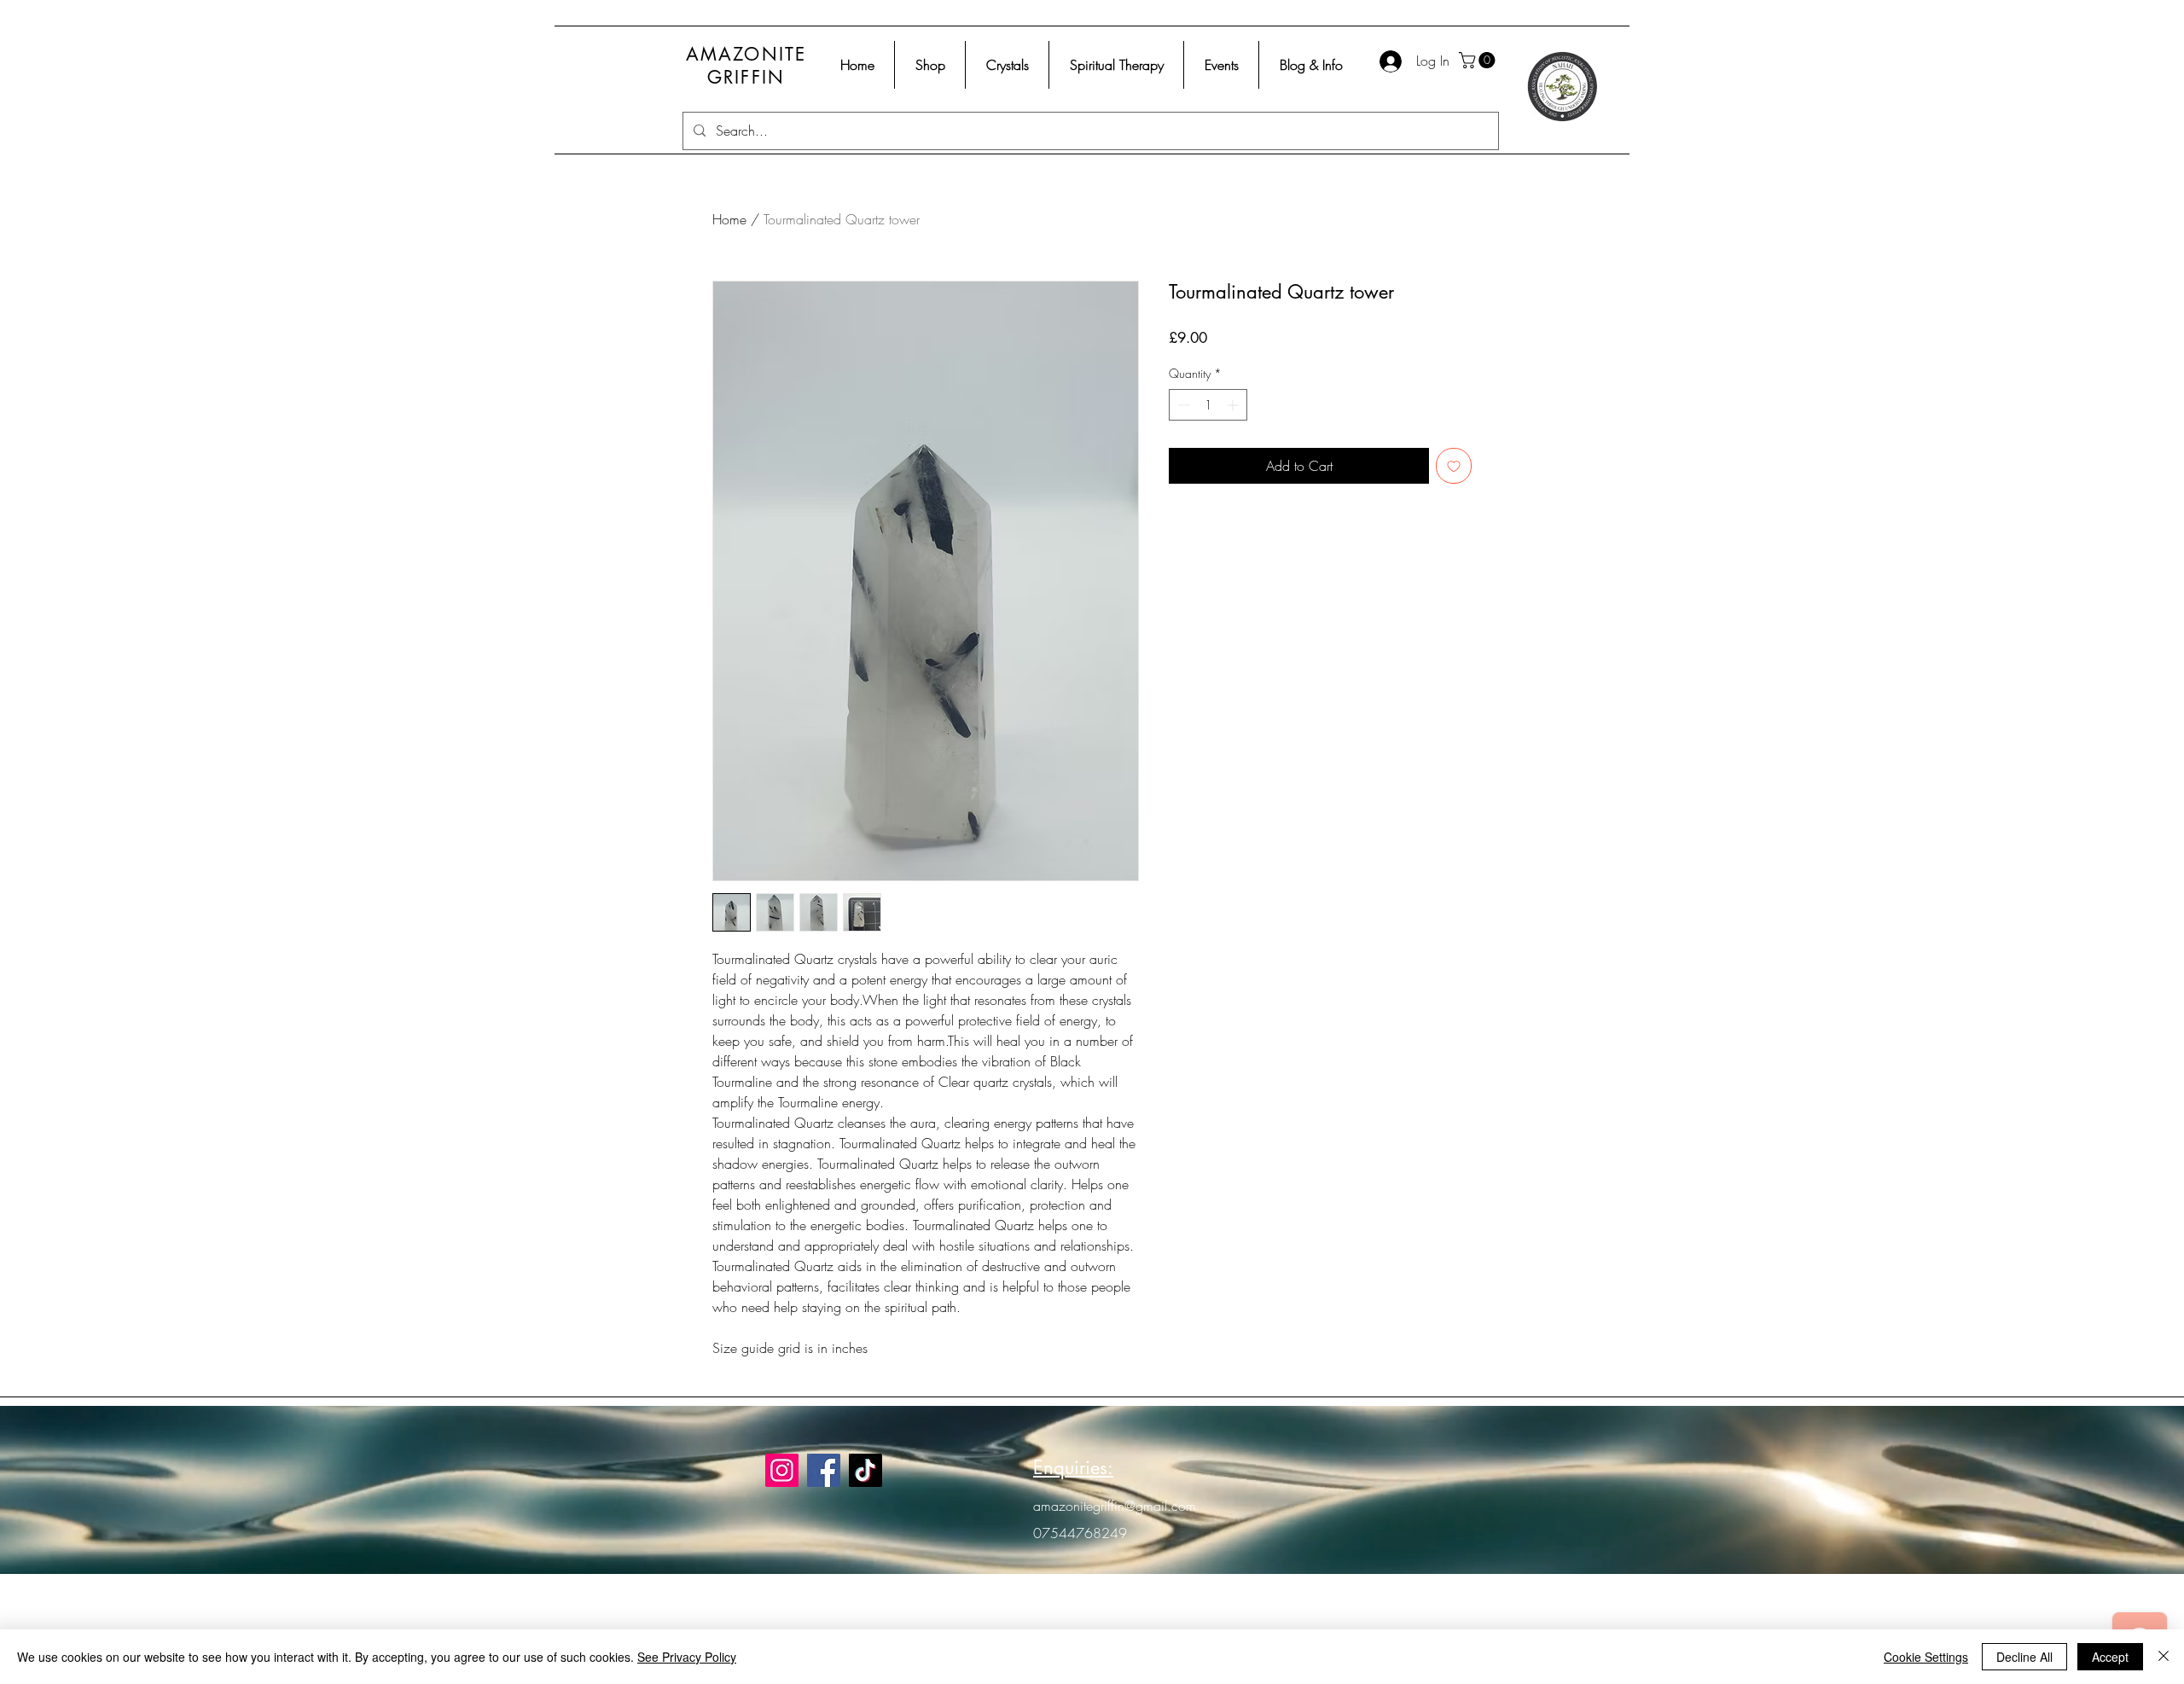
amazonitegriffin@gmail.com (1115, 1506)
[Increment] (1234, 405)
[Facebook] (824, 1470)
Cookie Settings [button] (1926, 1657)
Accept (2110, 1657)
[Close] (2164, 1657)
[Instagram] (782, 1470)
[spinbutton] (1208, 405)
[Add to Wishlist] (1454, 466)
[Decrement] (1182, 405)
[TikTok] (865, 1470)
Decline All (2024, 1657)
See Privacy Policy (687, 1657)
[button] (1479, 60)
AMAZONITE (746, 54)
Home (729, 219)
